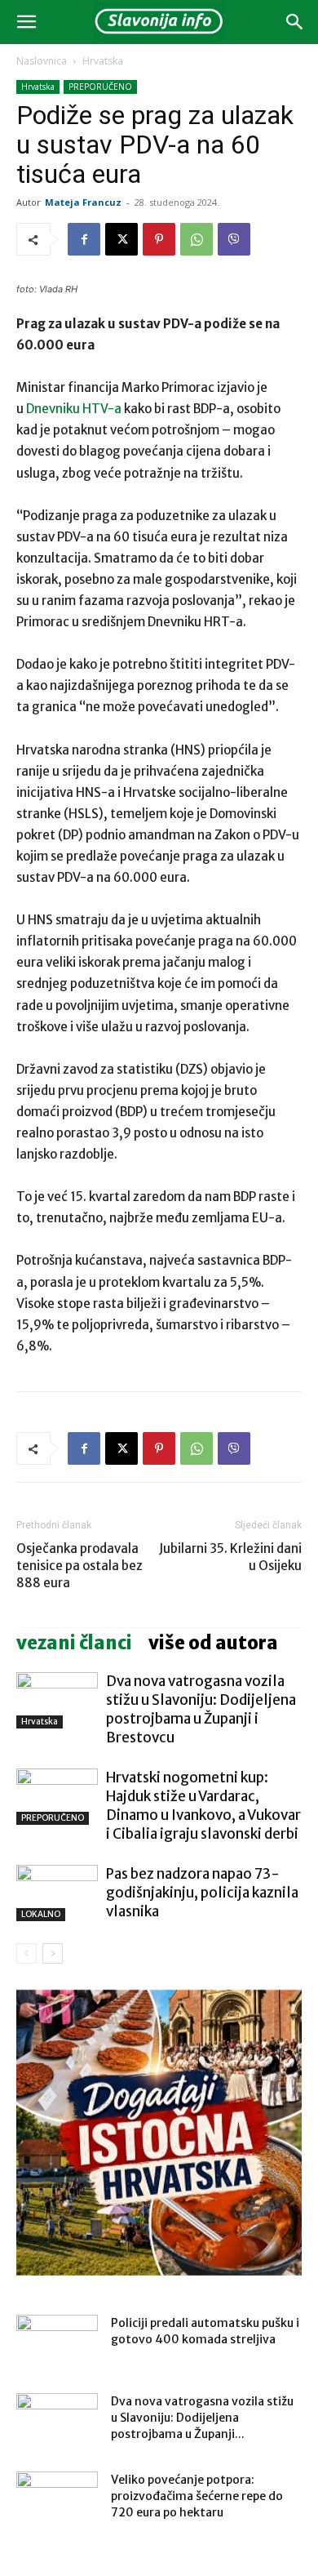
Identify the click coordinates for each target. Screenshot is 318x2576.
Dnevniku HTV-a (74, 409)
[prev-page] (26, 1953)
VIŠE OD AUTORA (213, 1643)
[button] (26, 22)
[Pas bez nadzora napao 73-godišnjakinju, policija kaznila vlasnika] (57, 1893)
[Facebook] (84, 239)
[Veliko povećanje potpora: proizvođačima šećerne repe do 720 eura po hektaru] (57, 2500)
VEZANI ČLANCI (74, 1643)
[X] (121, 239)
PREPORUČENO (100, 87)
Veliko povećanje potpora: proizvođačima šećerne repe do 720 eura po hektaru (197, 2496)
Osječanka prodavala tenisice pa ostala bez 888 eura (79, 1566)
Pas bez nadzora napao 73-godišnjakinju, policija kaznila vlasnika (202, 1893)
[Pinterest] (159, 239)
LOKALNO (41, 1914)
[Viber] (234, 239)
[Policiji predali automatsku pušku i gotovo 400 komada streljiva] (57, 2343)
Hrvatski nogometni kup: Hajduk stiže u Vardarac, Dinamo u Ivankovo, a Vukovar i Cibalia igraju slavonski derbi (203, 1806)
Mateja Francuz (83, 202)
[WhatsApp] (197, 239)
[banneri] (159, 2133)
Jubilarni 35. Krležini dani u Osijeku (230, 1557)
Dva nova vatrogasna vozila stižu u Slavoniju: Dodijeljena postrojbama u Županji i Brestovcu (201, 1709)
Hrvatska (103, 61)
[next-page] (53, 1953)
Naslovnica (42, 61)
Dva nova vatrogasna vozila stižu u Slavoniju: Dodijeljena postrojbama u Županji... (202, 2418)
